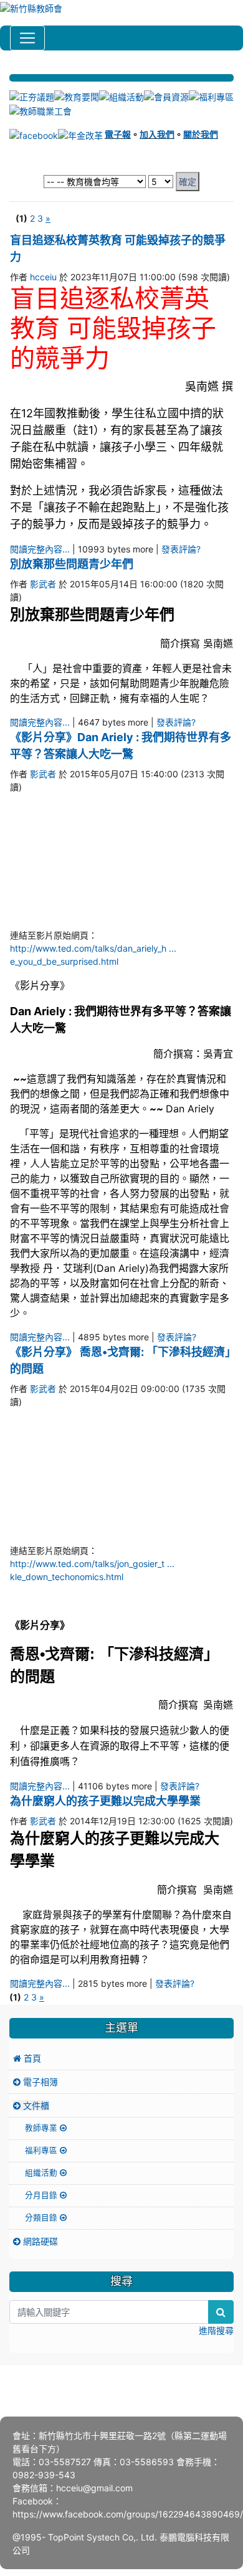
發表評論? (181, 549)
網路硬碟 (39, 2241)
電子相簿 (39, 2082)
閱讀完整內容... (40, 549)
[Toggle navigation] (27, 38)
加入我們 (157, 134)
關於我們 (201, 134)
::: (11, 69)
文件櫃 (35, 2105)
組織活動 (42, 2173)
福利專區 (42, 2150)
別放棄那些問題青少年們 (72, 564)
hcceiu (43, 277)
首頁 (31, 2058)
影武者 (43, 584)
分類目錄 (42, 2218)
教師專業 (42, 2128)
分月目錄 (42, 2195)
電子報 (118, 134)
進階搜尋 (216, 2330)
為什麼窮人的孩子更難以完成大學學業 (105, 1801)
